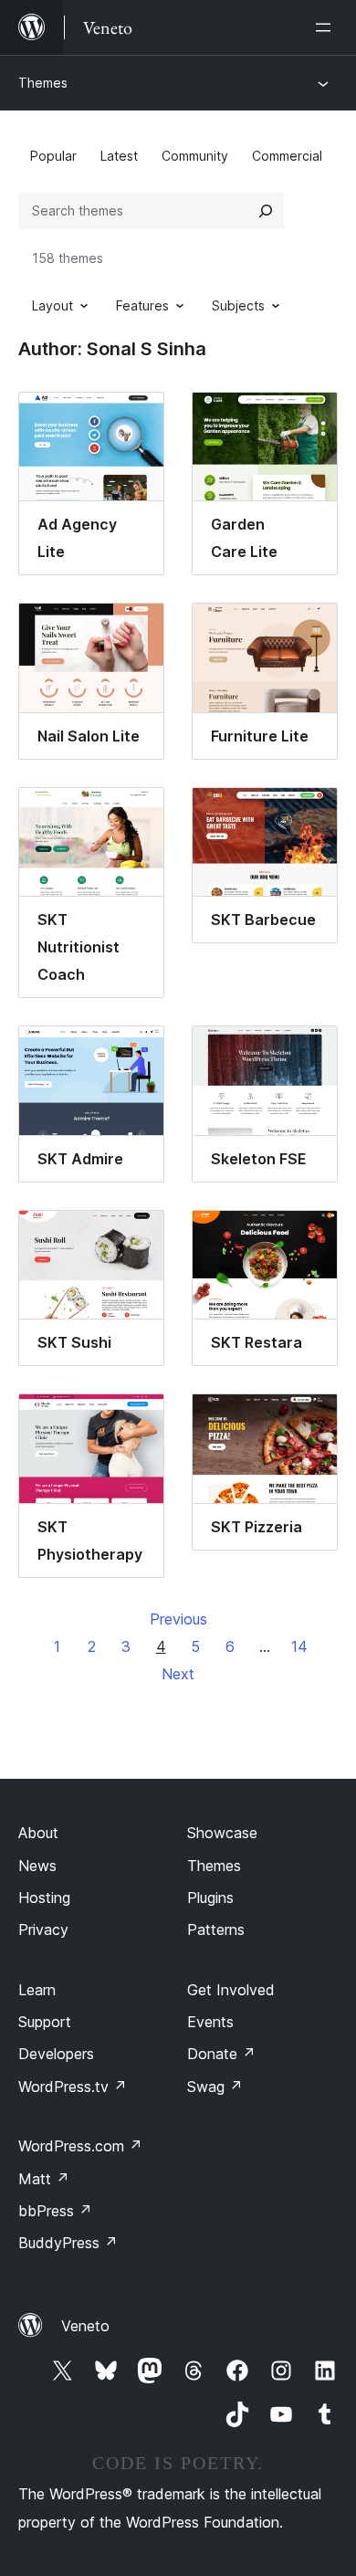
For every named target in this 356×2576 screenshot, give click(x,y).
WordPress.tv (73, 2087)
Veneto (85, 2326)
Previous (178, 1619)
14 (299, 1646)
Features (142, 305)
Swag (215, 2087)
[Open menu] (327, 27)
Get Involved (231, 1990)
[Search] (266, 211)
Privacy (43, 1929)
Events (210, 2022)
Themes (43, 83)
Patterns (216, 1929)
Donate (221, 2054)
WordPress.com (80, 2146)
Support (45, 2022)
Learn (37, 1990)
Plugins (210, 1898)
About (38, 1833)
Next (178, 1674)
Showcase (222, 1833)
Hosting (44, 1898)
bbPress (55, 2211)
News (37, 1866)
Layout (52, 305)
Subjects (238, 305)
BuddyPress (68, 2243)
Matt (44, 2179)
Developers (56, 2054)
